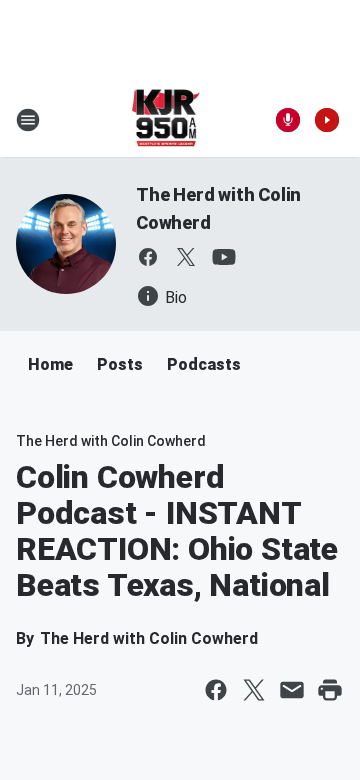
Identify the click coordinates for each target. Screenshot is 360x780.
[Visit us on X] (186, 257)
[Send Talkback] (288, 120)
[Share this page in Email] (292, 690)
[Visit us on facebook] (148, 257)
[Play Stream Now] (327, 120)
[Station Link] (166, 120)
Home (50, 364)
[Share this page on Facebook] (216, 690)
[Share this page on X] (254, 690)
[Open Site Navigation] (28, 120)
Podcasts (204, 364)
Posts (120, 364)
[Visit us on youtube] (224, 257)
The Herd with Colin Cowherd (111, 441)
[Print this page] (330, 690)
